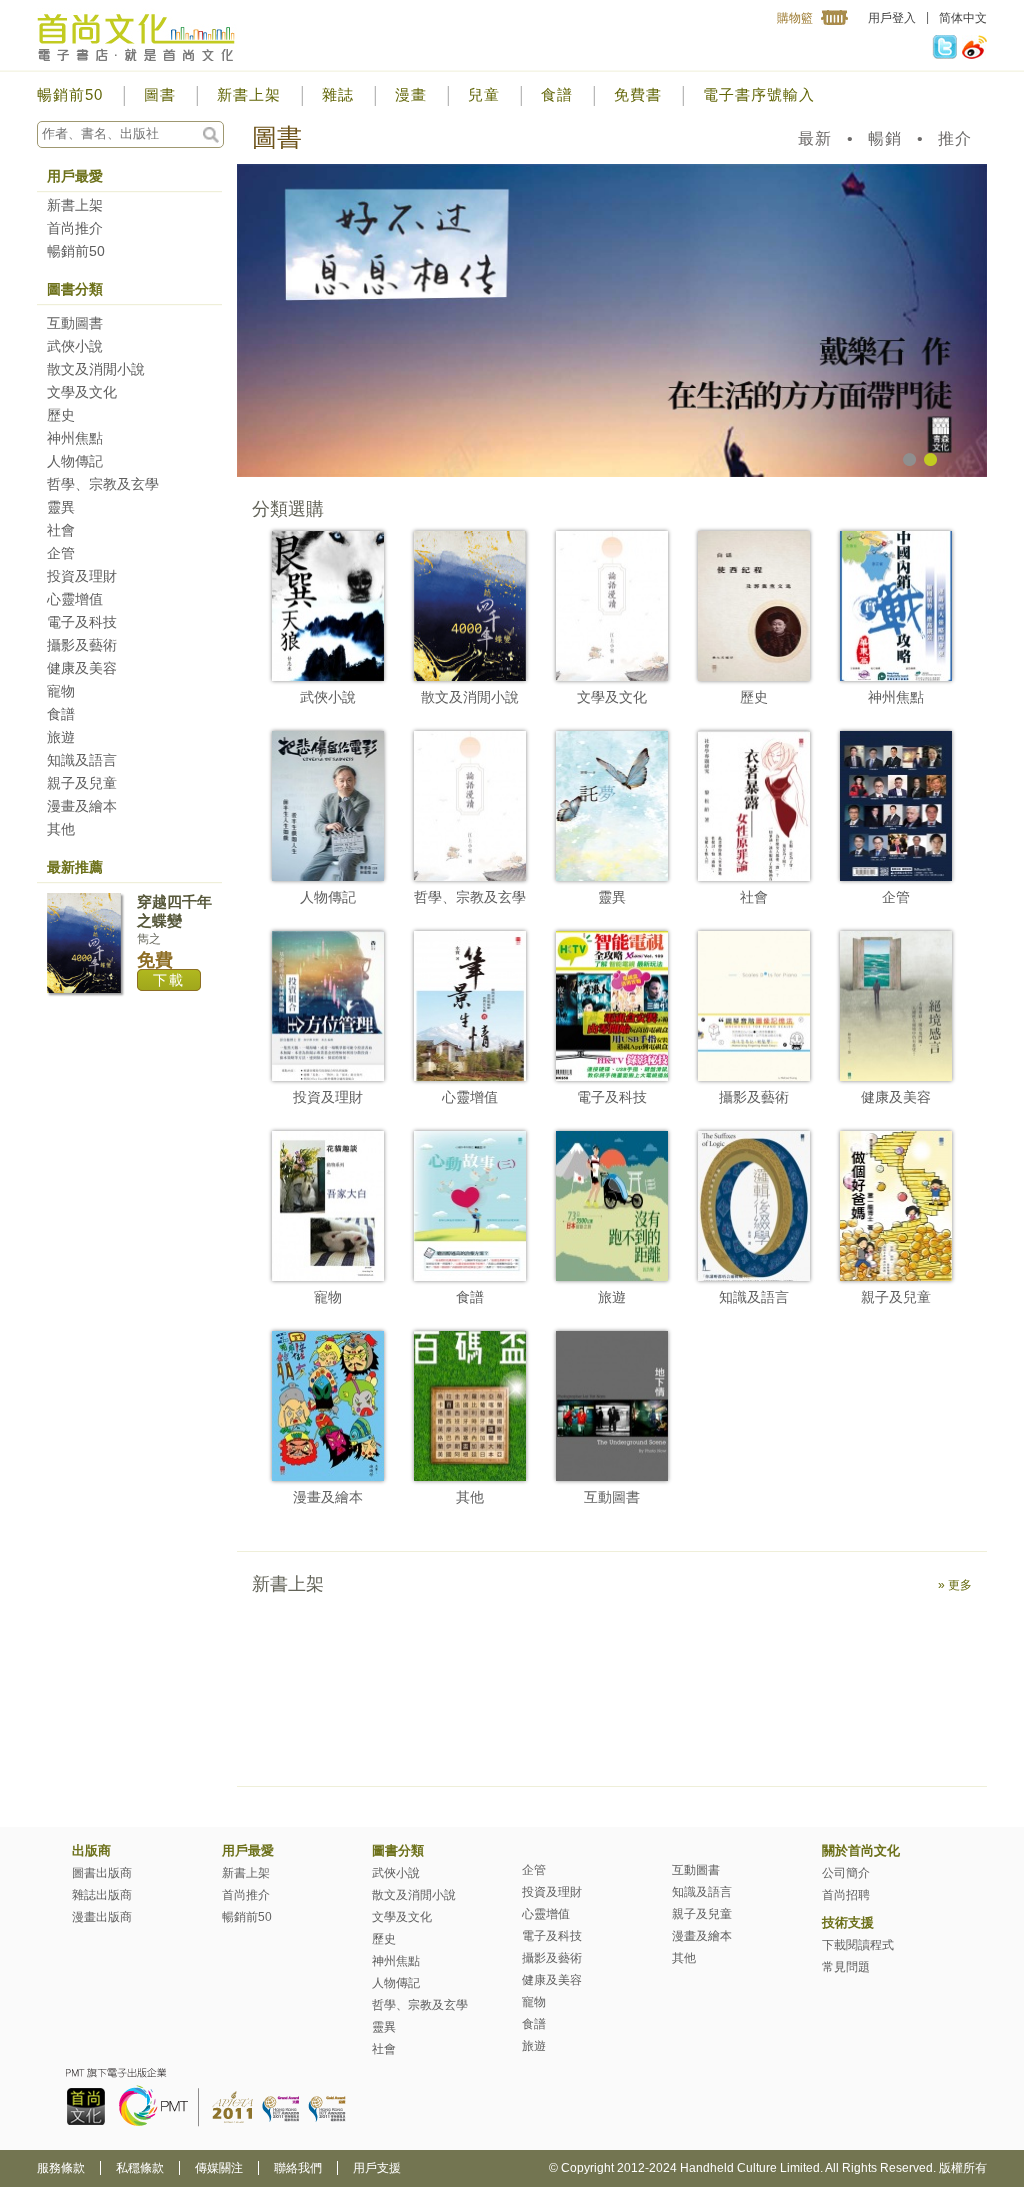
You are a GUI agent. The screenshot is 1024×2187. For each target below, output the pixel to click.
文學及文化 (82, 392)
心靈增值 (75, 599)
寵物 (61, 691)
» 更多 (955, 1585)
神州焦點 (75, 438)
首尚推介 (75, 228)
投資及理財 (82, 576)
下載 (169, 980)
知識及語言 (82, 760)
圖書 (160, 94)
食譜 (557, 94)
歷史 (61, 415)
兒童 (484, 94)
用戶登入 (892, 18)
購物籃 (795, 18)
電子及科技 (82, 622)
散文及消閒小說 (96, 369)
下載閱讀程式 (858, 1945)
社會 (61, 530)
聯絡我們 (298, 2168)
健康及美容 (82, 668)
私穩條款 (140, 2168)
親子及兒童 (82, 783)
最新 (815, 138)
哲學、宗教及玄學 (103, 484)
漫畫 (411, 94)
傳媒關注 (219, 2168)
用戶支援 (377, 2168)
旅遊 (61, 737)
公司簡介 (846, 1873)
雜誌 (338, 94)
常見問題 (846, 1967)
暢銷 (885, 138)
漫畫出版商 (102, 1917)
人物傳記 (75, 461)
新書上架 (249, 94)
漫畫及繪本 (82, 806)
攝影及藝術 (82, 645)
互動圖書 (75, 323)
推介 (955, 138)
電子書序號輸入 (759, 94)
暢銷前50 (70, 94)
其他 (61, 829)
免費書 (638, 94)
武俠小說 (75, 346)
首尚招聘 (846, 1895)
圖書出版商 (102, 1873)
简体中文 (963, 18)
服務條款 (61, 2168)
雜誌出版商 (102, 1895)
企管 (61, 553)
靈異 (61, 507)
